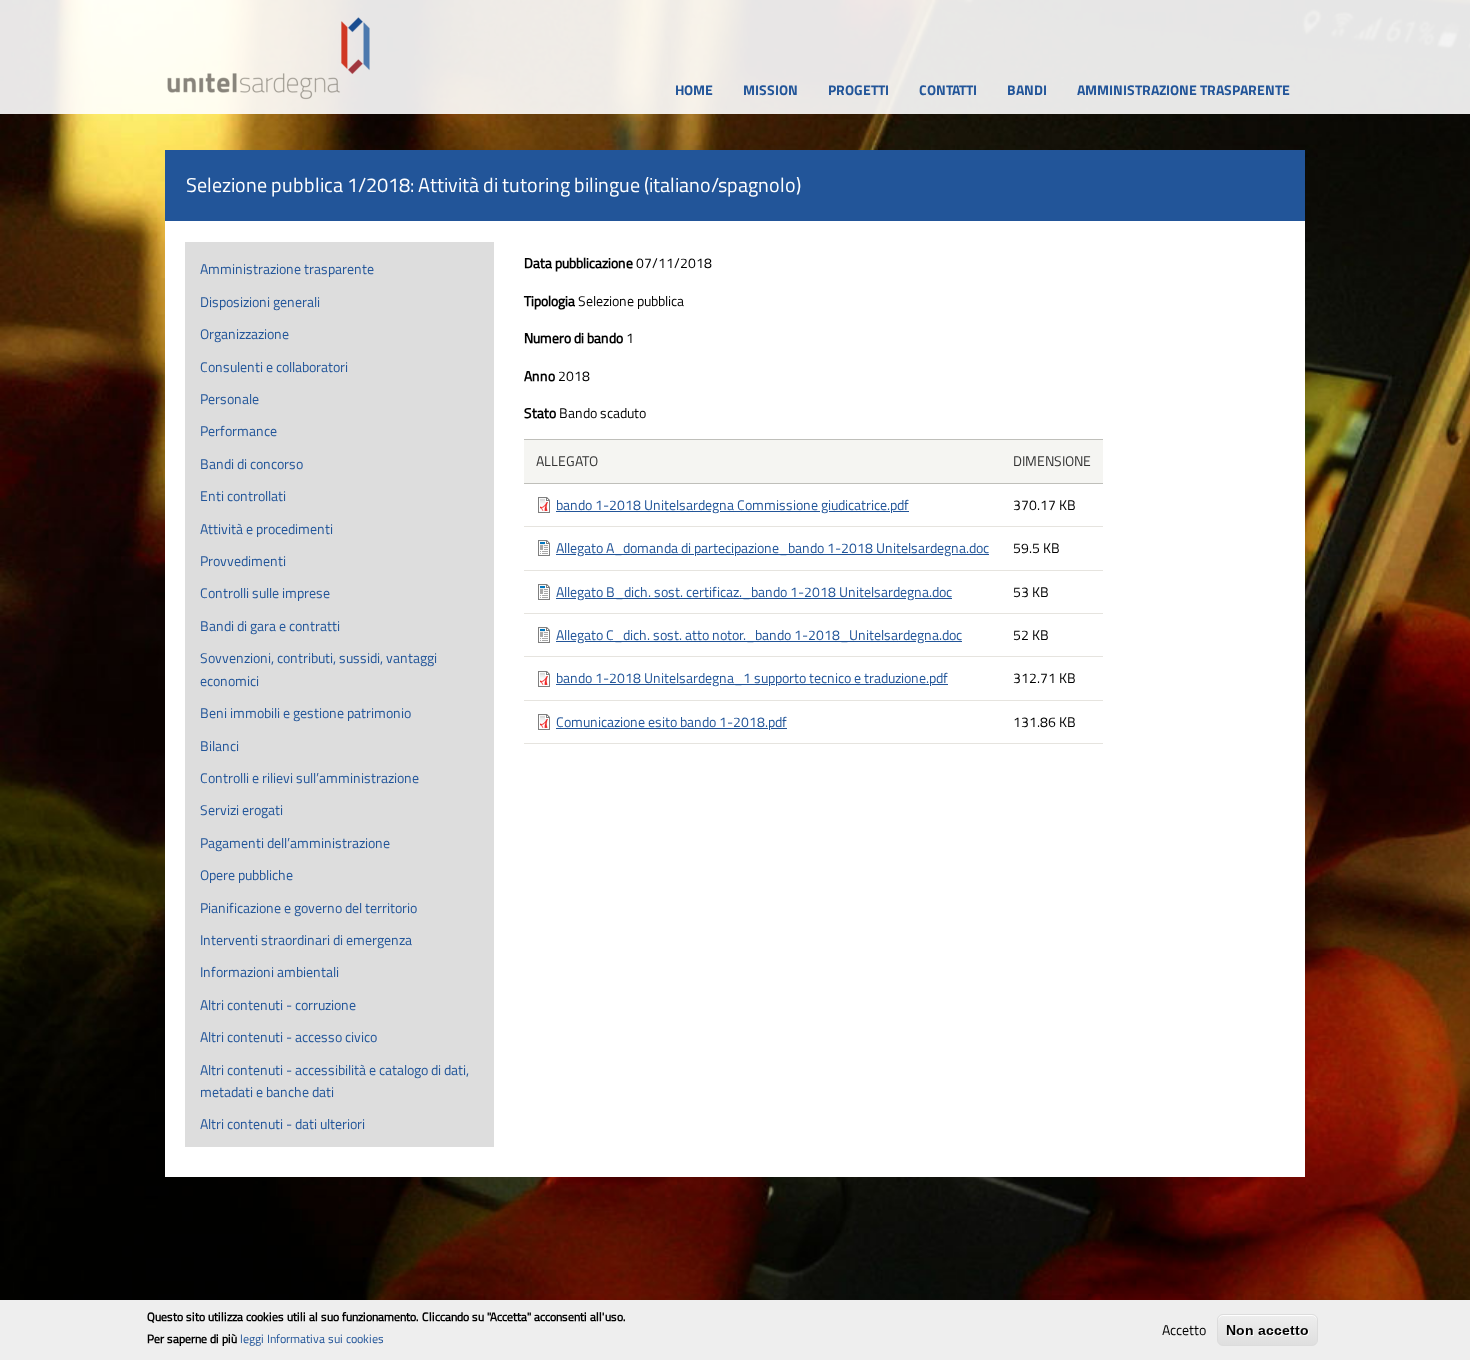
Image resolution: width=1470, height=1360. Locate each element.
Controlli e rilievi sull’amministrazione (309, 777)
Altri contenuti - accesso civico (288, 1036)
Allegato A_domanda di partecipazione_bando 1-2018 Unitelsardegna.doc (772, 547)
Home (694, 89)
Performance (238, 430)
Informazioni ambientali (269, 971)
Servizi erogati (241, 809)
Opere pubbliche (246, 874)
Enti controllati (243, 495)
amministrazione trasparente (1183, 89)
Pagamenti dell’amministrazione (295, 842)
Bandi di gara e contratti (270, 625)
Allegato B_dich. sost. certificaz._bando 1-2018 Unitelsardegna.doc (754, 591)
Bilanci (219, 745)
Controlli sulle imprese (265, 592)
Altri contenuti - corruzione (278, 1004)
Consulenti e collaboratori (274, 366)
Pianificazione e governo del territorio (308, 907)
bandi (1027, 89)
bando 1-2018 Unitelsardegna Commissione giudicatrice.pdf (732, 504)
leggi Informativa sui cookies (312, 1338)
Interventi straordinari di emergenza (306, 939)
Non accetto (1267, 1330)
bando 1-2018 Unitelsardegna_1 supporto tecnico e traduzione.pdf (752, 677)
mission (770, 89)
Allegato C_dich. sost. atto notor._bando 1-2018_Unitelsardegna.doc (759, 634)
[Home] (269, 58)
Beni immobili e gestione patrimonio (305, 712)
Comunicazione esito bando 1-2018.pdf (671, 721)
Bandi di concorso (251, 463)
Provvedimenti (243, 560)
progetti (858, 89)
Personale (229, 398)
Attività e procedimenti (266, 528)
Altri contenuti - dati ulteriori (282, 1123)
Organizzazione (244, 333)
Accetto (1184, 1329)
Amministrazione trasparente (287, 268)
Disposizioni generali (260, 301)
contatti (948, 89)
